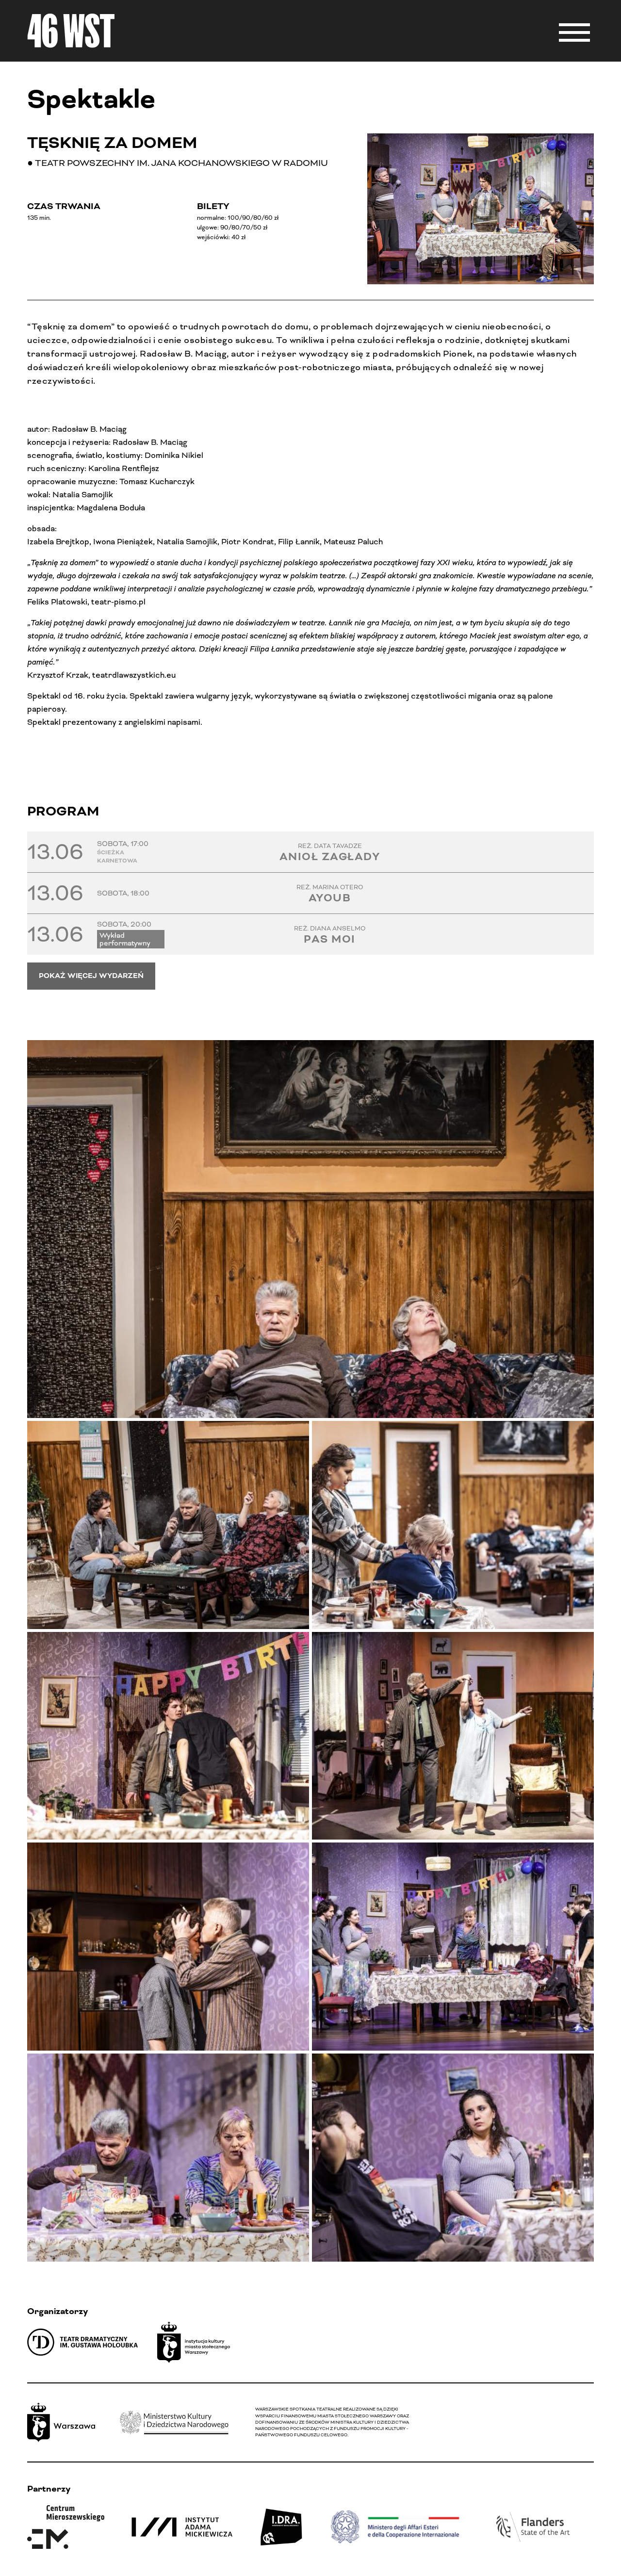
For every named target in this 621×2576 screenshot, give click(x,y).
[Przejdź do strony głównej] (71, 31)
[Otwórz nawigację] (574, 31)
